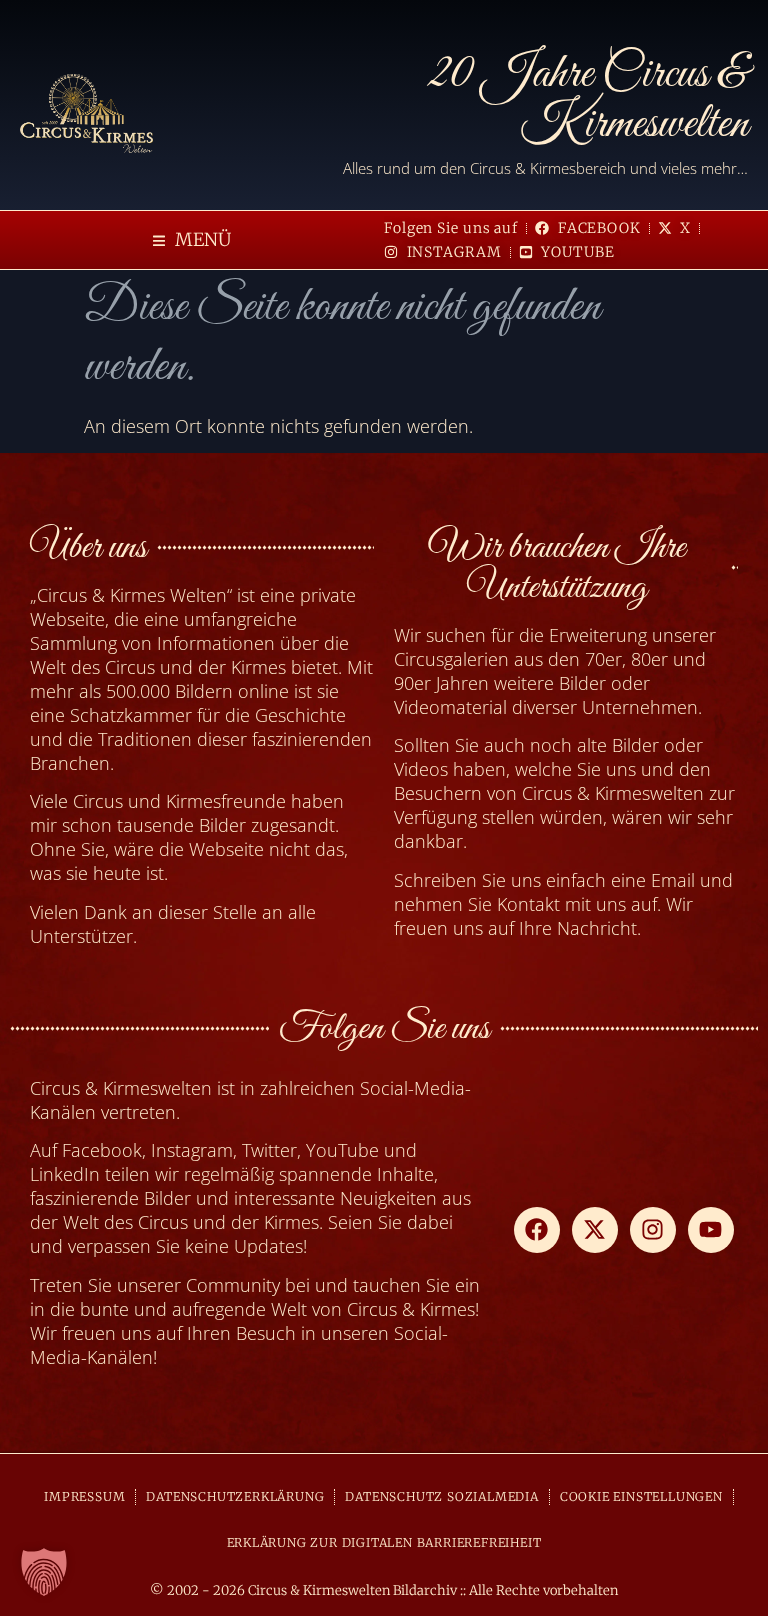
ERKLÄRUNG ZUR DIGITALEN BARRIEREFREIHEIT (384, 1542)
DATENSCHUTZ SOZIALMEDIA (441, 1496)
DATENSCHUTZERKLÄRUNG (235, 1496)
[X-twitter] (595, 1230)
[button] (192, 240)
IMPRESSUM (84, 1496)
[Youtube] (711, 1230)
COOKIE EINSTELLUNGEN (641, 1496)
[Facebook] (537, 1230)
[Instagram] (653, 1230)
